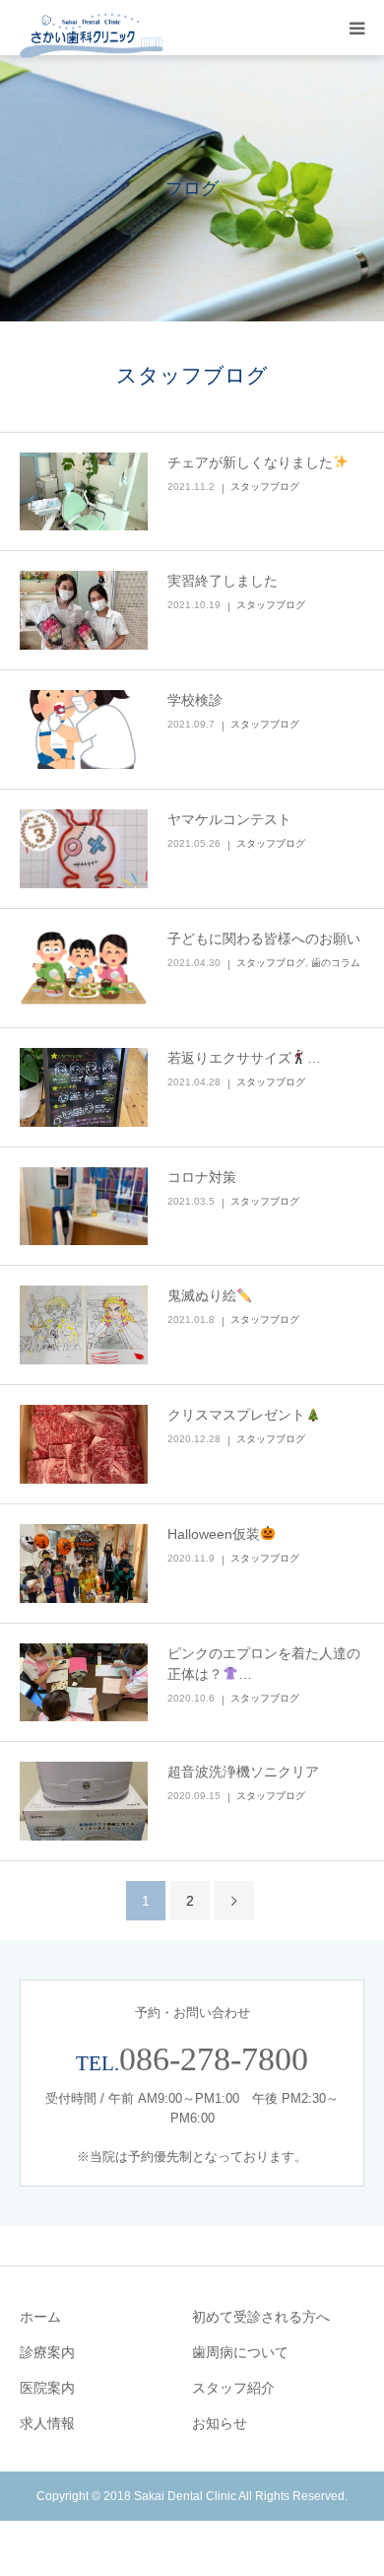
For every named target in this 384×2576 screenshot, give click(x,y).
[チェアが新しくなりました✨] (84, 492)
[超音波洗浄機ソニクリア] (84, 1801)
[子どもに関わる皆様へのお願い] (84, 968)
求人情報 (47, 2423)
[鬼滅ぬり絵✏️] (84, 1325)
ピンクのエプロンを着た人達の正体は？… (264, 1664)
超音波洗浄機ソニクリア (243, 1772)
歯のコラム (336, 963)
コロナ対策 (202, 1177)
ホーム (40, 2317)
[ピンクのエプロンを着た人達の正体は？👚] (84, 1683)
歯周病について (240, 2352)
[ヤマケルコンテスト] (84, 849)
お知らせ (220, 2423)
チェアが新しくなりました (250, 462)
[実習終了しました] (84, 610)
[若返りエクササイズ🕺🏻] (84, 1087)
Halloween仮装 (214, 1534)
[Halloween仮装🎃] (84, 1564)
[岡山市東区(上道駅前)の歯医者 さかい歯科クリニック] (92, 36)
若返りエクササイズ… (244, 1058)
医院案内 (47, 2388)
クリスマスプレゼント (236, 1415)
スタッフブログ (265, 487)
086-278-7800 (214, 2059)
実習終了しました (223, 581)
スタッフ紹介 (233, 2388)
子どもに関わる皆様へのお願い (264, 939)
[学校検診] (84, 730)
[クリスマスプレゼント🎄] (84, 1444)
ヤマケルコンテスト (229, 819)
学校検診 (195, 700)
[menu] (356, 28)
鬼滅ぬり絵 (202, 1295)
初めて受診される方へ (261, 2317)
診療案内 (47, 2352)
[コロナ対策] (84, 1207)
